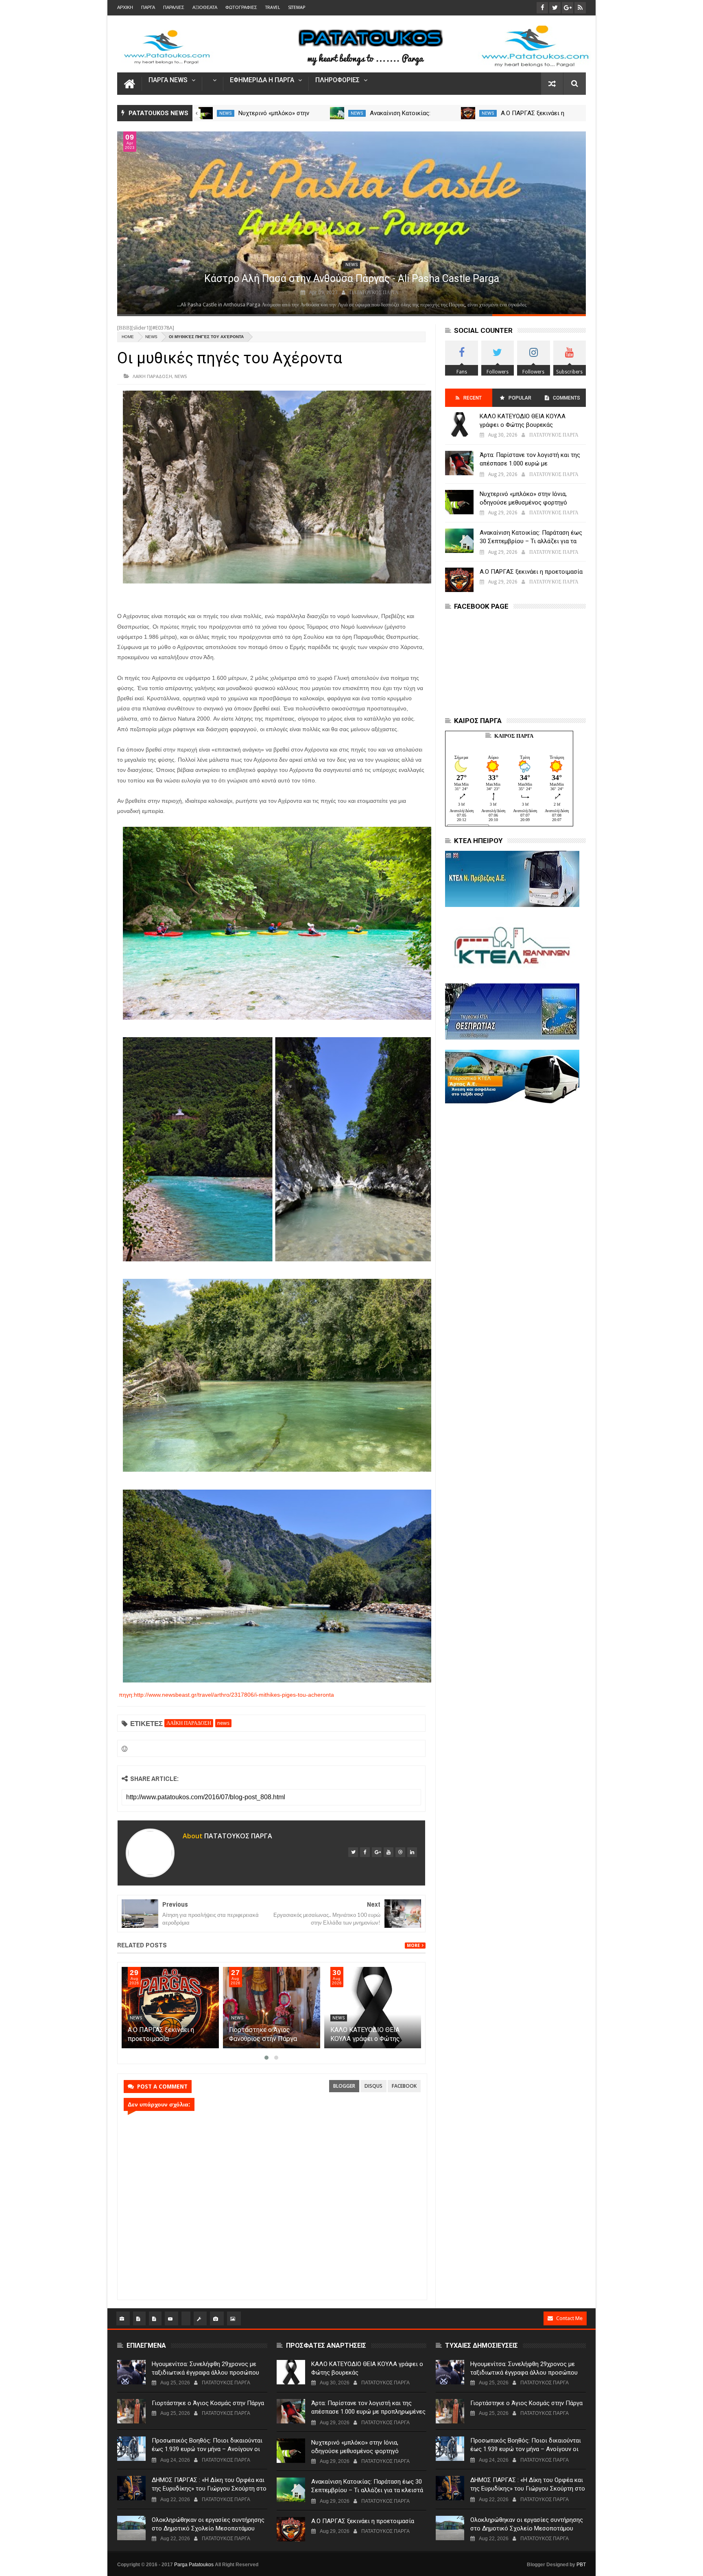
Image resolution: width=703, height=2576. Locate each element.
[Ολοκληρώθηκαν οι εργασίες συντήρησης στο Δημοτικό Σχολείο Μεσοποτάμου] (131, 2528)
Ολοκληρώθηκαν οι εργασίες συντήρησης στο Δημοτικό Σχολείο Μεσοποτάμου (208, 2524)
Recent (473, 398)
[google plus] (377, 1852)
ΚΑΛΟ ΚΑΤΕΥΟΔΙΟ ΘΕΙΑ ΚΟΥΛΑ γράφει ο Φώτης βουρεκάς (523, 421)
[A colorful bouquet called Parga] (351, 223)
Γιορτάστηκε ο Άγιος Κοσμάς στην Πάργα (208, 2403)
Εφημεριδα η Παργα (262, 80)
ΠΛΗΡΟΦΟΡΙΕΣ (337, 80)
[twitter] (353, 1852)
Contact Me (569, 2318)
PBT (581, 2565)
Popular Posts (519, 401)
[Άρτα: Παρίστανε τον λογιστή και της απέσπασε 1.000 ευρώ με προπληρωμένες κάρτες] (206, 113)
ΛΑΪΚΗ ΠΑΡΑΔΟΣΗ (152, 376)
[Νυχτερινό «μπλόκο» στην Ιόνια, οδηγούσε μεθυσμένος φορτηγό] (337, 113)
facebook (404, 2086)
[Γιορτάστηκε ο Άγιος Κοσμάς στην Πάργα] (131, 2411)
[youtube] (389, 1852)
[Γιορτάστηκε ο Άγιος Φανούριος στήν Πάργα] (373, 2008)
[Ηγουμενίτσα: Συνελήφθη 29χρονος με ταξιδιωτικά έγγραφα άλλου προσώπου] (131, 2372)
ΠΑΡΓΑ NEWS (168, 80)
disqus (373, 2086)
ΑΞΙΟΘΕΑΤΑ (205, 8)
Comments (567, 398)
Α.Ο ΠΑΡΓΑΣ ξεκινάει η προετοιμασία (531, 572)
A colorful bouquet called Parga (352, 279)
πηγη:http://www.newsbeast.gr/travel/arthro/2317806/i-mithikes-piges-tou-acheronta (226, 1695)
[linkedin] (412, 1852)
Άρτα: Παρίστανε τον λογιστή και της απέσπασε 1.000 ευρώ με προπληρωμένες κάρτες (530, 463)
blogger (344, 2086)
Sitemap (297, 8)
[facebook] (365, 1852)
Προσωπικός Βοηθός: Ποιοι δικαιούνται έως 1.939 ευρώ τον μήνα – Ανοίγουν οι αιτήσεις (207, 2449)
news (226, 113)
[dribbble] (400, 1852)
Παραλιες (174, 8)
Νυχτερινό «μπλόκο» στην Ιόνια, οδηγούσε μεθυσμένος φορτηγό (523, 498)
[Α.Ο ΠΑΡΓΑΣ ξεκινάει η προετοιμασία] (272, 2008)
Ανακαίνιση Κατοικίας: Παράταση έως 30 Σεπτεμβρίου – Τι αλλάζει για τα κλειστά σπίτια (531, 541)
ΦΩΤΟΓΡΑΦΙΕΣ (241, 8)
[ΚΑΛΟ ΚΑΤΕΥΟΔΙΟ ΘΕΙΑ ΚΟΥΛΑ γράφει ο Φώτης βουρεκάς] (459, 424)
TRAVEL (273, 8)
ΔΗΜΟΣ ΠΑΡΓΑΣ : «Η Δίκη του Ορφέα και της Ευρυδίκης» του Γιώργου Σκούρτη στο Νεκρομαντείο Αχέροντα (209, 2489)
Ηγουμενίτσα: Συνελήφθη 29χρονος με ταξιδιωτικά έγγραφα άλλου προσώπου (205, 2368)
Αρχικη (125, 8)
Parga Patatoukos (194, 2565)
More (413, 1946)
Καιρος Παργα (514, 736)
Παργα (148, 8)
